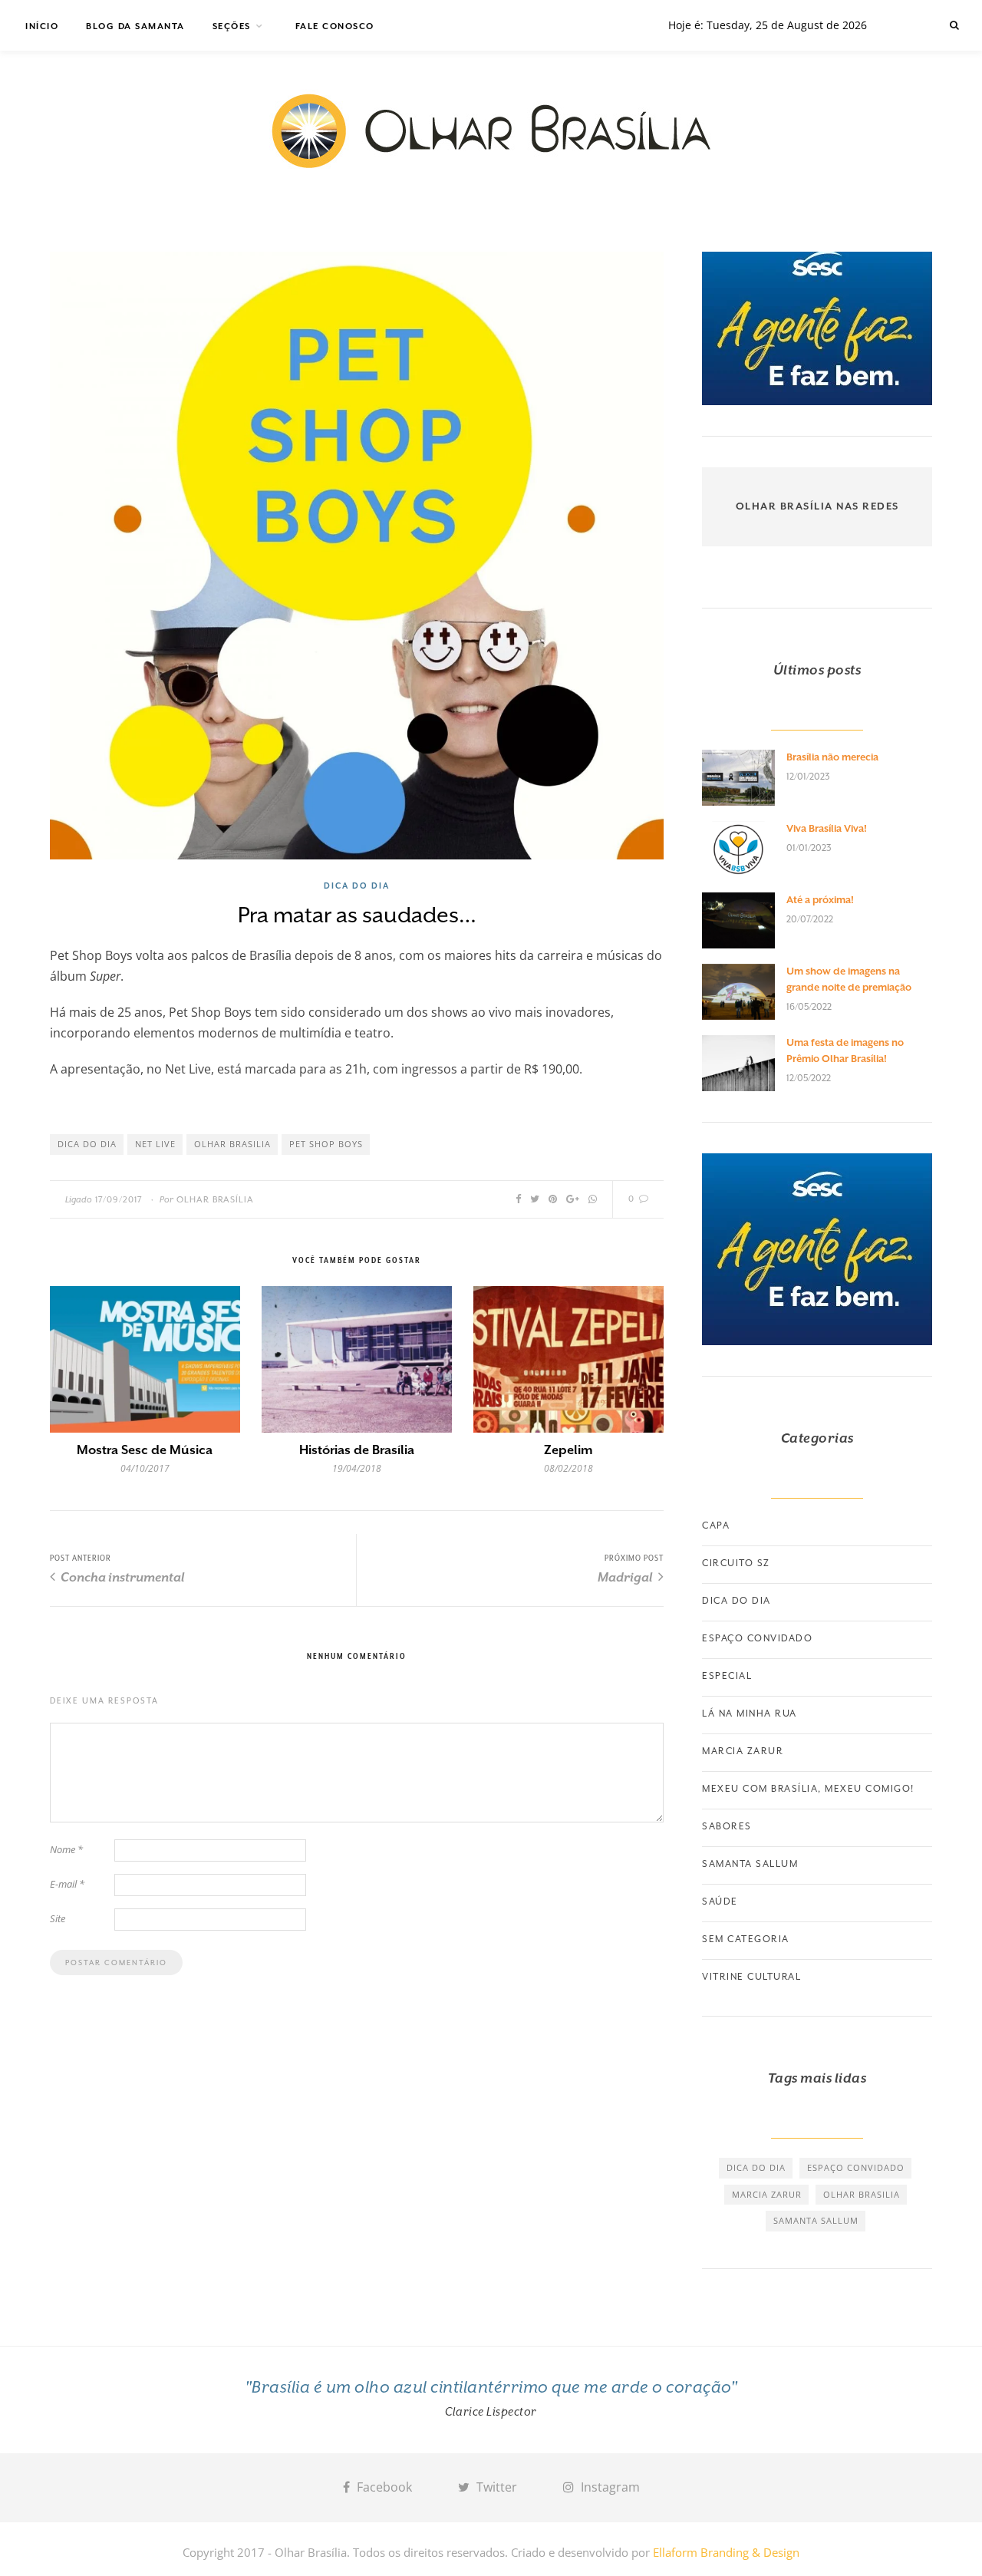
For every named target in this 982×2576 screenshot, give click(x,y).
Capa (716, 1525)
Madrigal (626, 1577)
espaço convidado (856, 2167)
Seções (232, 26)
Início (42, 26)
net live (155, 1144)
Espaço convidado (757, 1638)
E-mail (67, 1884)
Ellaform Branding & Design (726, 2552)
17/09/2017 (119, 1200)
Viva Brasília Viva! (827, 828)
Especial (727, 1676)
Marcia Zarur (743, 1751)
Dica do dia (357, 886)
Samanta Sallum (750, 1864)
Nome (66, 1849)
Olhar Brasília (215, 1200)
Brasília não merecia (832, 757)
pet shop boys (326, 1144)
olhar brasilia (232, 1144)
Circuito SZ (736, 1563)
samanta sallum (816, 2220)
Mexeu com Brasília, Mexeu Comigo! (808, 1789)
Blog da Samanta (135, 26)
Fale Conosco (335, 26)
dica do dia (87, 1144)
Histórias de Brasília (357, 1450)
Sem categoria (746, 1939)
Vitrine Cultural (751, 1977)
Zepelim (568, 1450)
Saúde (720, 1901)
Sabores (727, 1826)
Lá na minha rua (750, 1713)
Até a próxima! (820, 900)
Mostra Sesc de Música (145, 1450)
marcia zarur (767, 2194)
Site (58, 1918)
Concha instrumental (122, 1577)
